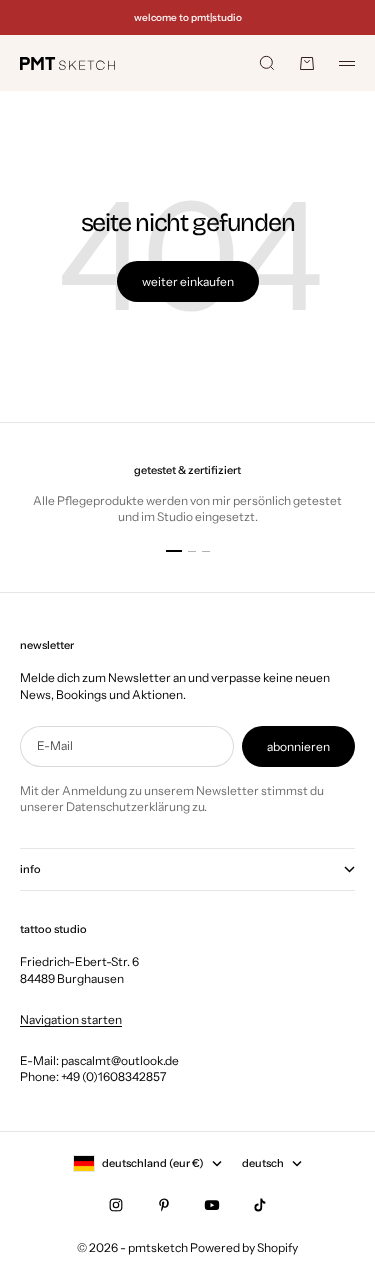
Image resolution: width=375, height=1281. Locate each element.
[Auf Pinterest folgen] (164, 1205)
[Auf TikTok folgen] (260, 1205)
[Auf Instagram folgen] (116, 1205)
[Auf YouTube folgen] (212, 1205)
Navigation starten (71, 1019)
